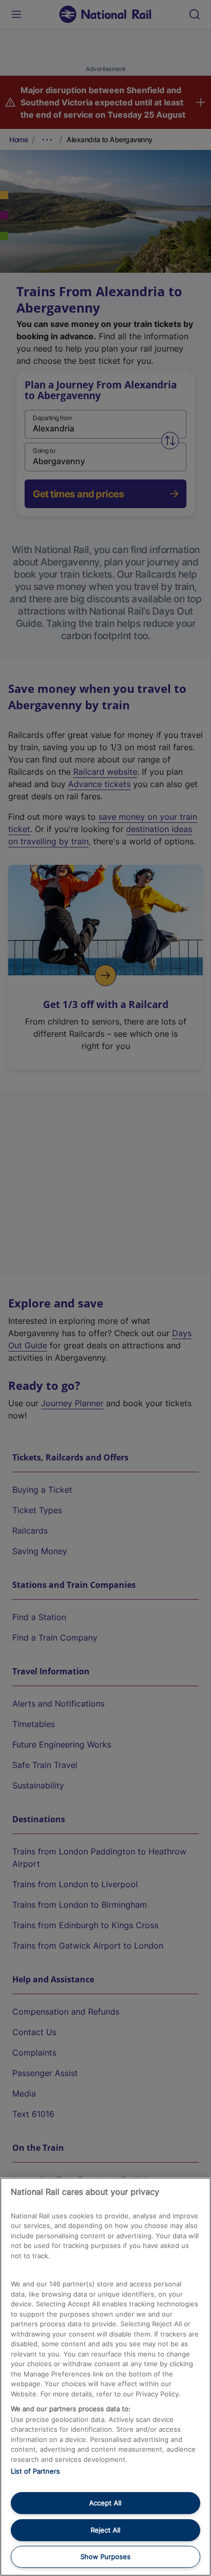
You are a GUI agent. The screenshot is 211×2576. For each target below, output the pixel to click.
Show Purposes (105, 2557)
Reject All (105, 2530)
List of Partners (35, 2471)
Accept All (105, 2503)
